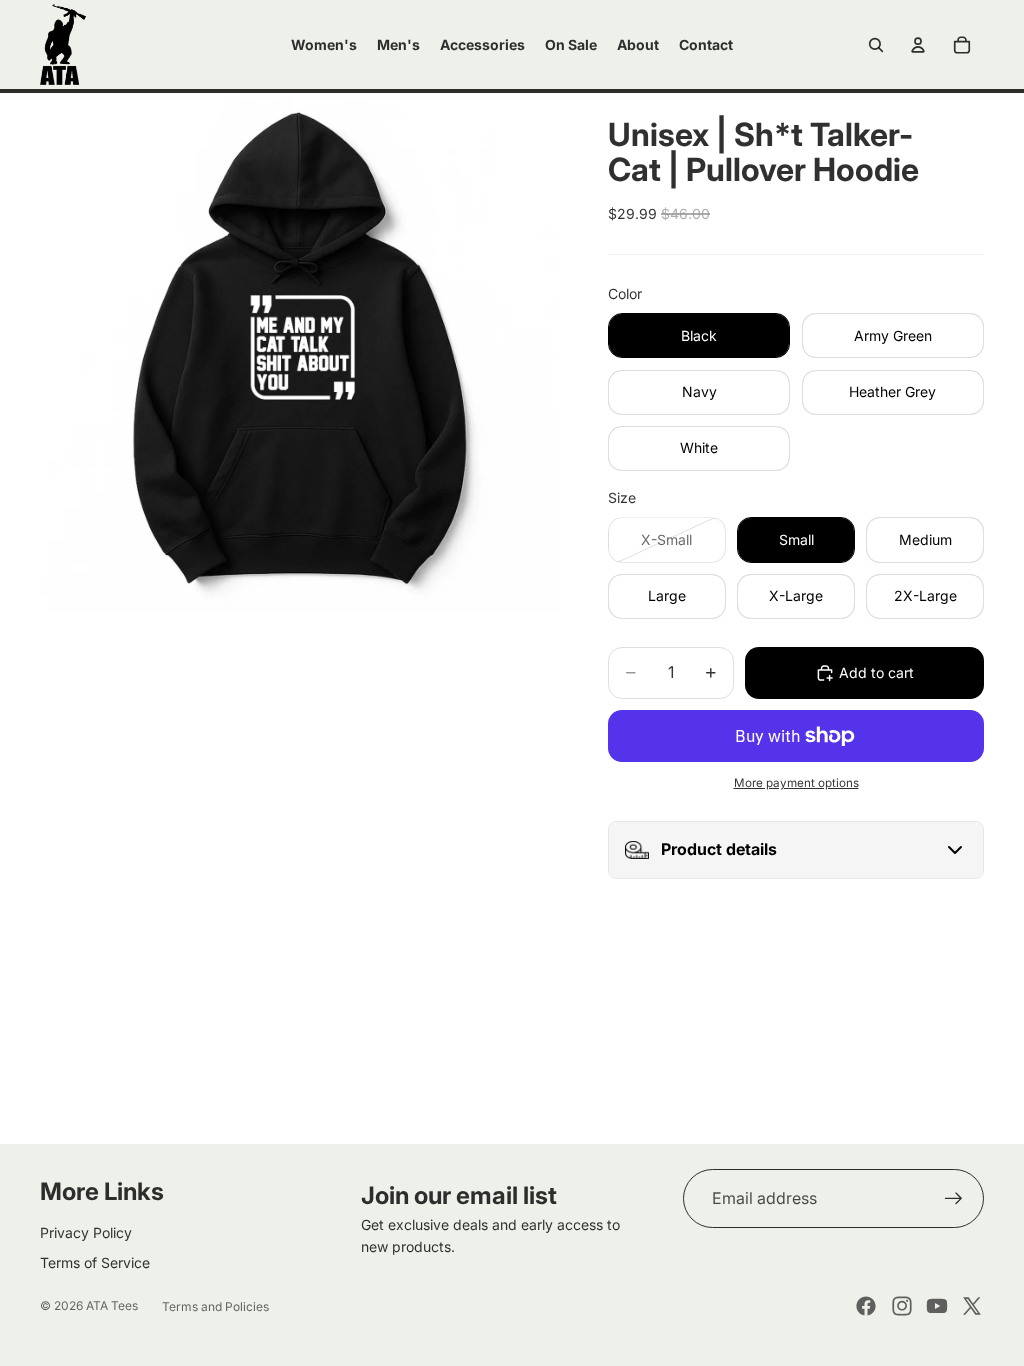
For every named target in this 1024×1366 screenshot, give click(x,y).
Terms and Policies (215, 1306)
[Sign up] (954, 1199)
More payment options (796, 783)
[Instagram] (902, 1306)
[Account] (918, 45)
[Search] (876, 45)
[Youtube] (937, 1306)
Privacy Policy (86, 1232)
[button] (796, 850)
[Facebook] (866, 1306)
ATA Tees (112, 1305)
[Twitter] (972, 1306)
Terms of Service (95, 1262)
